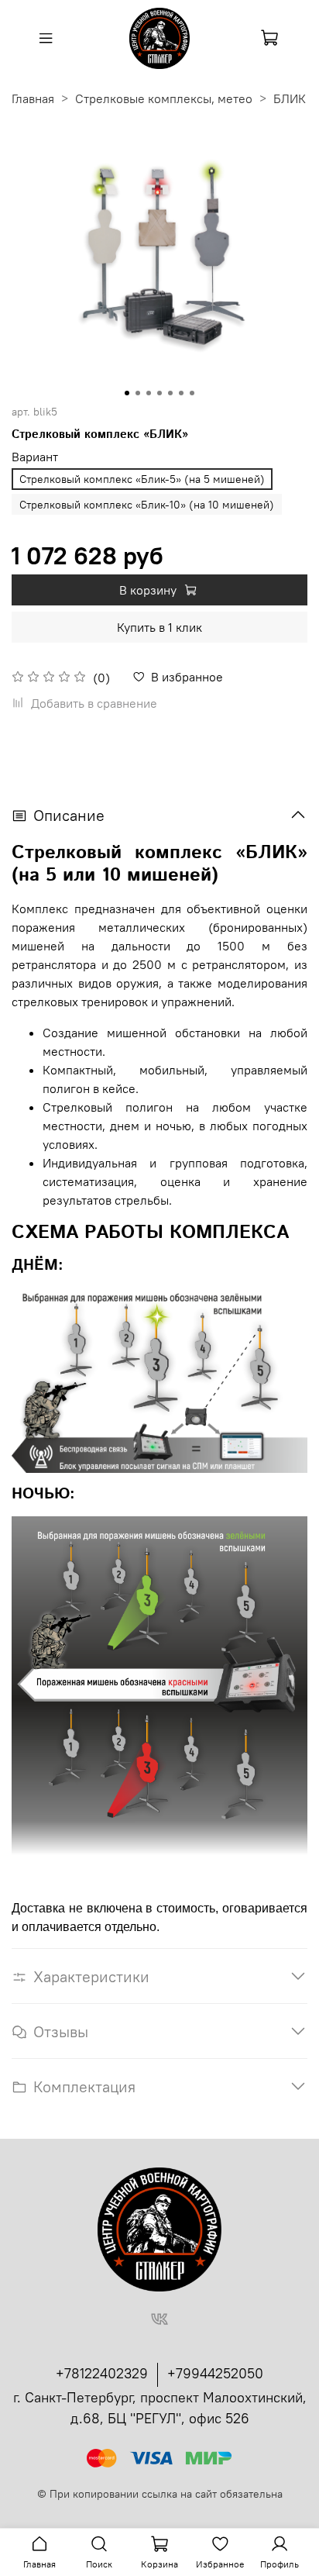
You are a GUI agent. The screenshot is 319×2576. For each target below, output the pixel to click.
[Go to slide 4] (159, 393)
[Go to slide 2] (138, 393)
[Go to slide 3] (149, 393)
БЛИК (290, 98)
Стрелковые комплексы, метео (164, 98)
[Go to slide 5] (170, 393)
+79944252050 (215, 2373)
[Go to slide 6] (181, 393)
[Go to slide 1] (127, 393)
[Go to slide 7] (192, 393)
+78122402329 (102, 2373)
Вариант (35, 457)
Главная (33, 98)
